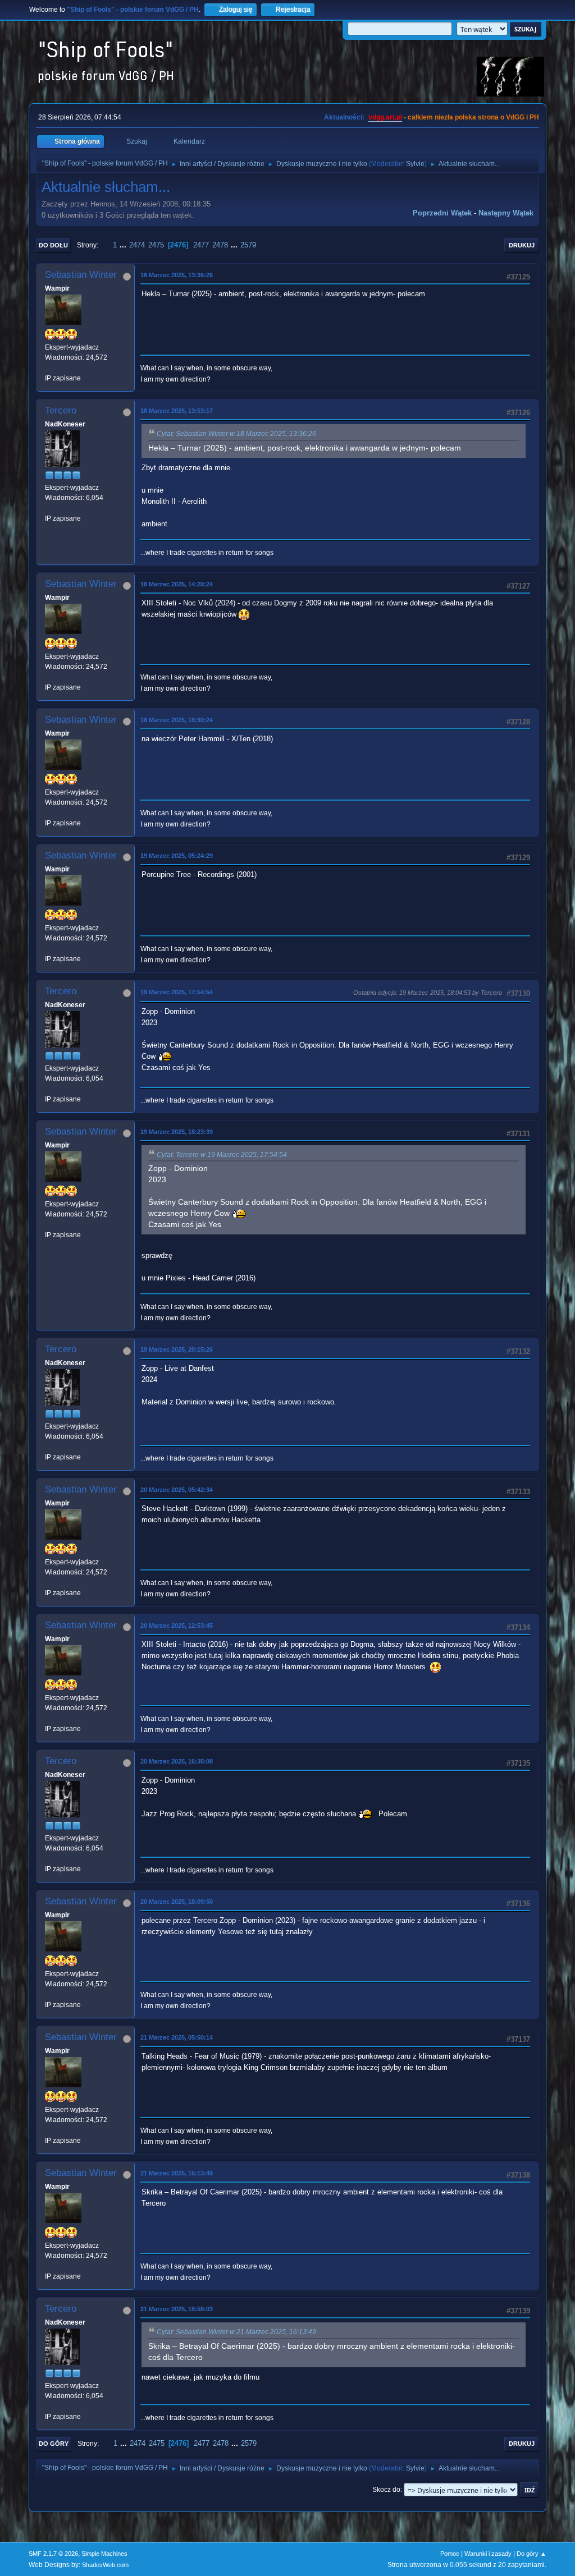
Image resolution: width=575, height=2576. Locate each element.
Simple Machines (104, 2554)
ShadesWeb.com (105, 2565)
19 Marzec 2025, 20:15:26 (177, 1349)
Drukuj (522, 245)
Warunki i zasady (488, 2554)
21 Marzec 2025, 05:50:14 (177, 2037)
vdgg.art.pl (385, 117)
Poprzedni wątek (442, 213)
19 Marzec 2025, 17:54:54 (177, 992)
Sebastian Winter (81, 275)
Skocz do (386, 2490)
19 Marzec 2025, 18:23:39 (177, 1132)
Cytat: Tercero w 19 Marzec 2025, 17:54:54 (222, 1155)
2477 (201, 245)
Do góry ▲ (531, 2554)
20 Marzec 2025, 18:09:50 (177, 1902)
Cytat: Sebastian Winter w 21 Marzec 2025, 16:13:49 (236, 2332)
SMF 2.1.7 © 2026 (53, 2554)
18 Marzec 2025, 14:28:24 (177, 584)
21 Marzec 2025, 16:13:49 (177, 2173)
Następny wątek (506, 213)
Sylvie (415, 164)
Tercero (61, 410)
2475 (156, 245)
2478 (220, 245)
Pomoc (450, 2554)
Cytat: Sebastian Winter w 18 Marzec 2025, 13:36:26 (236, 434)
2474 (137, 245)
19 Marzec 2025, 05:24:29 (177, 856)
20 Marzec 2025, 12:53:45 (177, 1626)
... (124, 245)
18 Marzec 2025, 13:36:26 (177, 275)
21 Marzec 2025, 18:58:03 (177, 2309)
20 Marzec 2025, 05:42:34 (177, 1490)
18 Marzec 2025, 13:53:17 (177, 411)
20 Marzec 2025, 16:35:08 (177, 1761)
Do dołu (53, 245)
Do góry (54, 2444)
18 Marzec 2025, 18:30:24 (177, 720)
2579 (248, 245)
